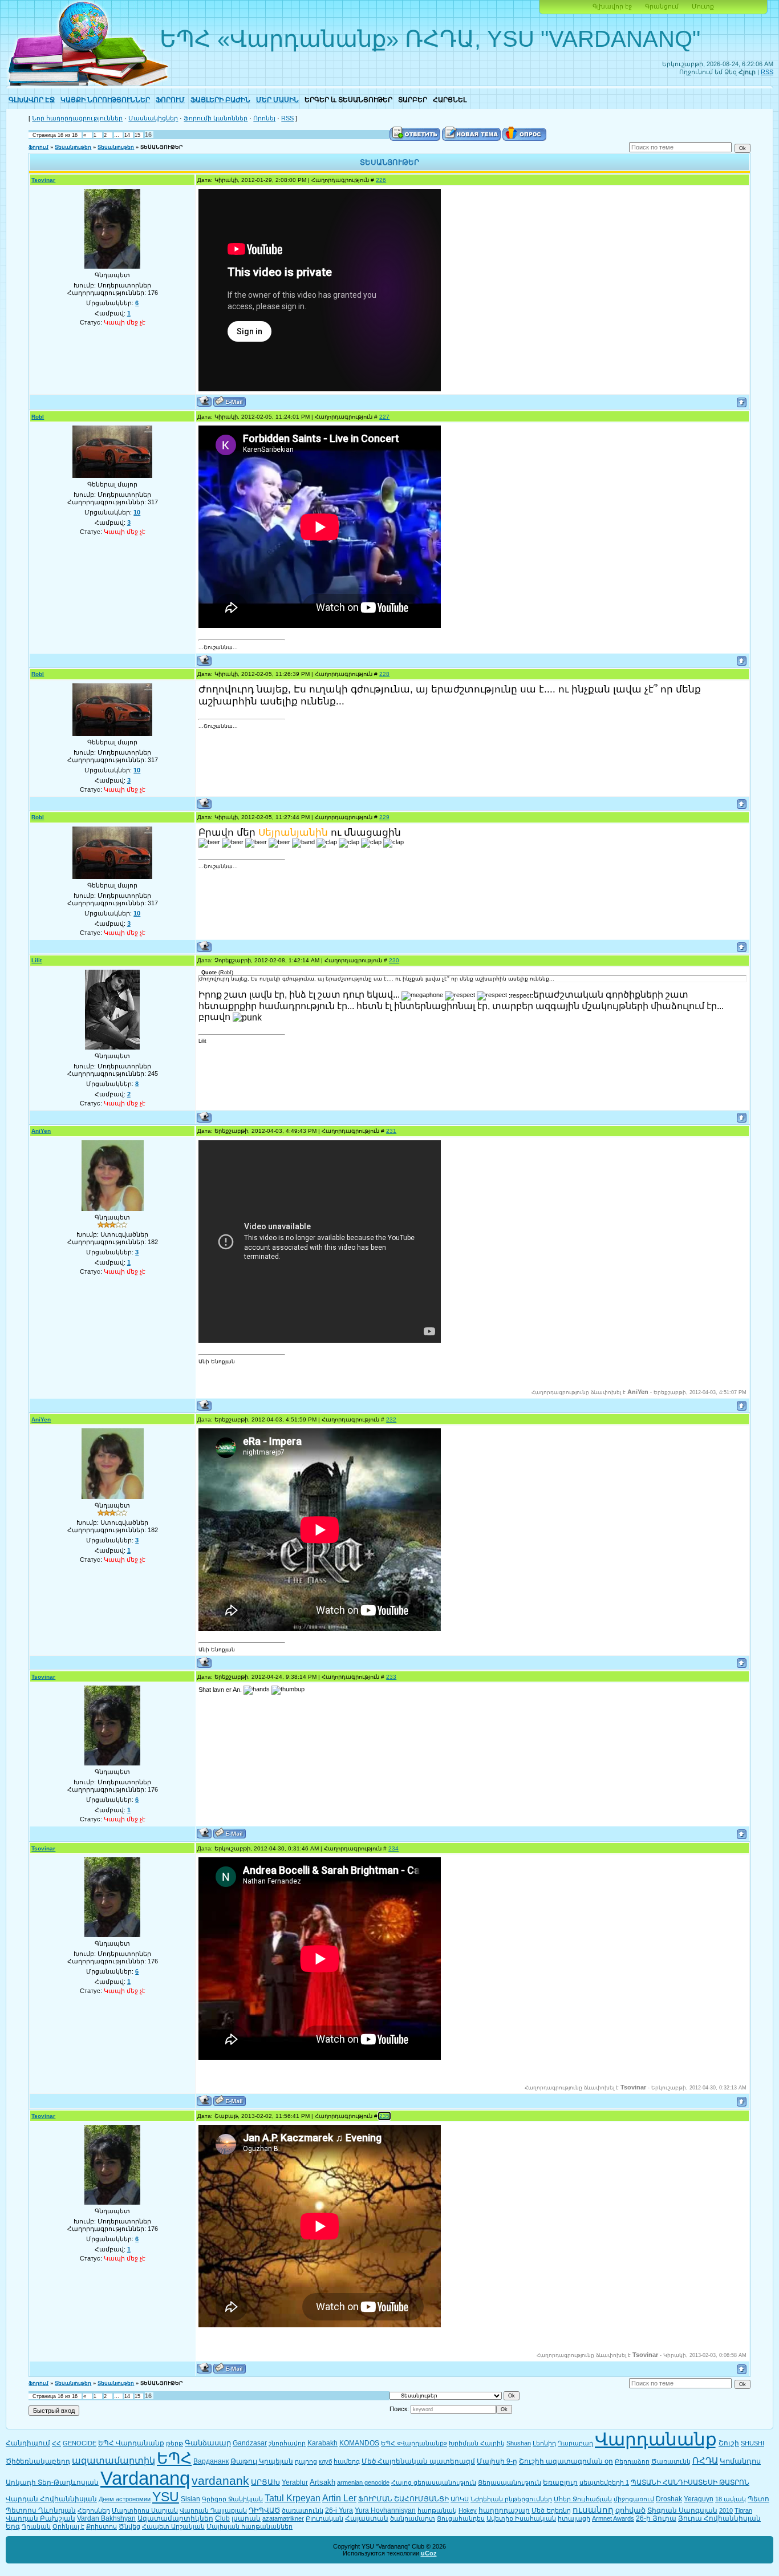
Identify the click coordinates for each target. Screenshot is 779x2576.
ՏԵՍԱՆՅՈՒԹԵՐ (161, 147)
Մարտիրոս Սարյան (145, 2510)
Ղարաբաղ (575, 2443)
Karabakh (322, 2443)
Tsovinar (43, 180)
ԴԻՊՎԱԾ (264, 2510)
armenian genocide (363, 2482)
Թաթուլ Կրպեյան (262, 2461)
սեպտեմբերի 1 (604, 2482)
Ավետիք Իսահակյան (521, 2518)
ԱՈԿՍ (460, 2499)
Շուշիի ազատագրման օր (566, 2461)
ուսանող (593, 2510)
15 (137, 135)
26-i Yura (339, 2510)
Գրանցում (662, 6)
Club (222, 2518)
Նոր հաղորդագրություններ (77, 118)
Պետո (758, 2499)
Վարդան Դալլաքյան (213, 2510)
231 (391, 1131)
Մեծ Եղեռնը (551, 2510)
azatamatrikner (283, 2518)
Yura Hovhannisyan (385, 2510)
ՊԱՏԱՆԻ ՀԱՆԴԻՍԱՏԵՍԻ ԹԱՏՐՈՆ (690, 2482)
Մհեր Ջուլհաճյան (583, 2499)
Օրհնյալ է (68, 2526)
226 (381, 180)
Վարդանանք (656, 2439)
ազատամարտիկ (113, 2460)
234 (393, 1848)
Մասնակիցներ (153, 118)
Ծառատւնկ (671, 2461)
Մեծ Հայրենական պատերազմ (418, 2461)
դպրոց (306, 2461)
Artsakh (322, 2482)
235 (384, 2116)
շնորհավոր (287, 2443)
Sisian (190, 2499)
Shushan (519, 2443)
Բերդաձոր (632, 2461)
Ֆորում (38, 147)
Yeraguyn (699, 2499)
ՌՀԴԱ (705, 2461)
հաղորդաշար (504, 2510)
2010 (726, 2510)
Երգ (13, 2526)
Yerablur (295, 2482)
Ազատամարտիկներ (175, 2518)
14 (127, 135)
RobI (38, 417)
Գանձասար (208, 2443)
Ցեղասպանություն (510, 2482)
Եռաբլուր (560, 2482)
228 (384, 674)
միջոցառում (634, 2499)
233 (391, 1677)
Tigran (743, 2510)
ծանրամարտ (413, 2518)
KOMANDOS (359, 2443)
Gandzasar (250, 2443)
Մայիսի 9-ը (497, 2461)
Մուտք (703, 6)
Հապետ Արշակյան (173, 2526)
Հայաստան (367, 2518)
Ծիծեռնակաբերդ (38, 2461)
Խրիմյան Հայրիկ (477, 2443)
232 (391, 1419)
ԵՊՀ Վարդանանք (131, 2443)
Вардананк (211, 2461)
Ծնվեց (129, 2526)
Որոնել (264, 118)
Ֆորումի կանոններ (216, 118)
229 (384, 817)
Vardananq (145, 2478)
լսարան (246, 2518)
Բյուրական (324, 2518)
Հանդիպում (28, 2443)
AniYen (41, 1131)
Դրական (36, 2526)
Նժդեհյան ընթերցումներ (511, 2499)
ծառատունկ (303, 2510)
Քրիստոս (102, 2526)
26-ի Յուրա (656, 2518)
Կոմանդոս (740, 2461)
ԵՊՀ (174, 2458)
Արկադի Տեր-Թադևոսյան (52, 2482)
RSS (767, 72)
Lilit (36, 960)
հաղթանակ (437, 2510)
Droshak (669, 2499)
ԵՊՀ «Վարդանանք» (414, 2443)
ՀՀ (56, 2443)
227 (384, 417)
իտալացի (574, 2518)
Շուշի (729, 2443)
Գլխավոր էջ (612, 6)
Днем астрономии (125, 2499)
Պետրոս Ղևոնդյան (41, 2510)
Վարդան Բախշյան (40, 2518)
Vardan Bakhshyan (106, 2518)
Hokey (468, 2510)
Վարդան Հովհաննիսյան (51, 2499)
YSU (166, 2497)
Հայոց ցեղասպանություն (434, 2482)
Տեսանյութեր (73, 147)
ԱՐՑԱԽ (265, 2482)
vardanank (220, 2481)
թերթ (175, 2443)
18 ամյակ (731, 2499)
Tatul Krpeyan (293, 2498)
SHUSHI (752, 2443)
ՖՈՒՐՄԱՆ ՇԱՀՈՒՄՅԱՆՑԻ (403, 2499)
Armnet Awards (613, 2518)
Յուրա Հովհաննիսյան (719, 2518)
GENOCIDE (80, 2443)
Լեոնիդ (544, 2443)
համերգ (347, 2461)
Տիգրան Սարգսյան (682, 2510)
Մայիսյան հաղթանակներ (249, 2526)
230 (394, 960)
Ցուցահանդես (461, 2518)
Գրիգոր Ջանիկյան (232, 2499)
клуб (325, 2461)
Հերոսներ (94, 2510)
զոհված (630, 2510)
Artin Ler (339, 2498)
